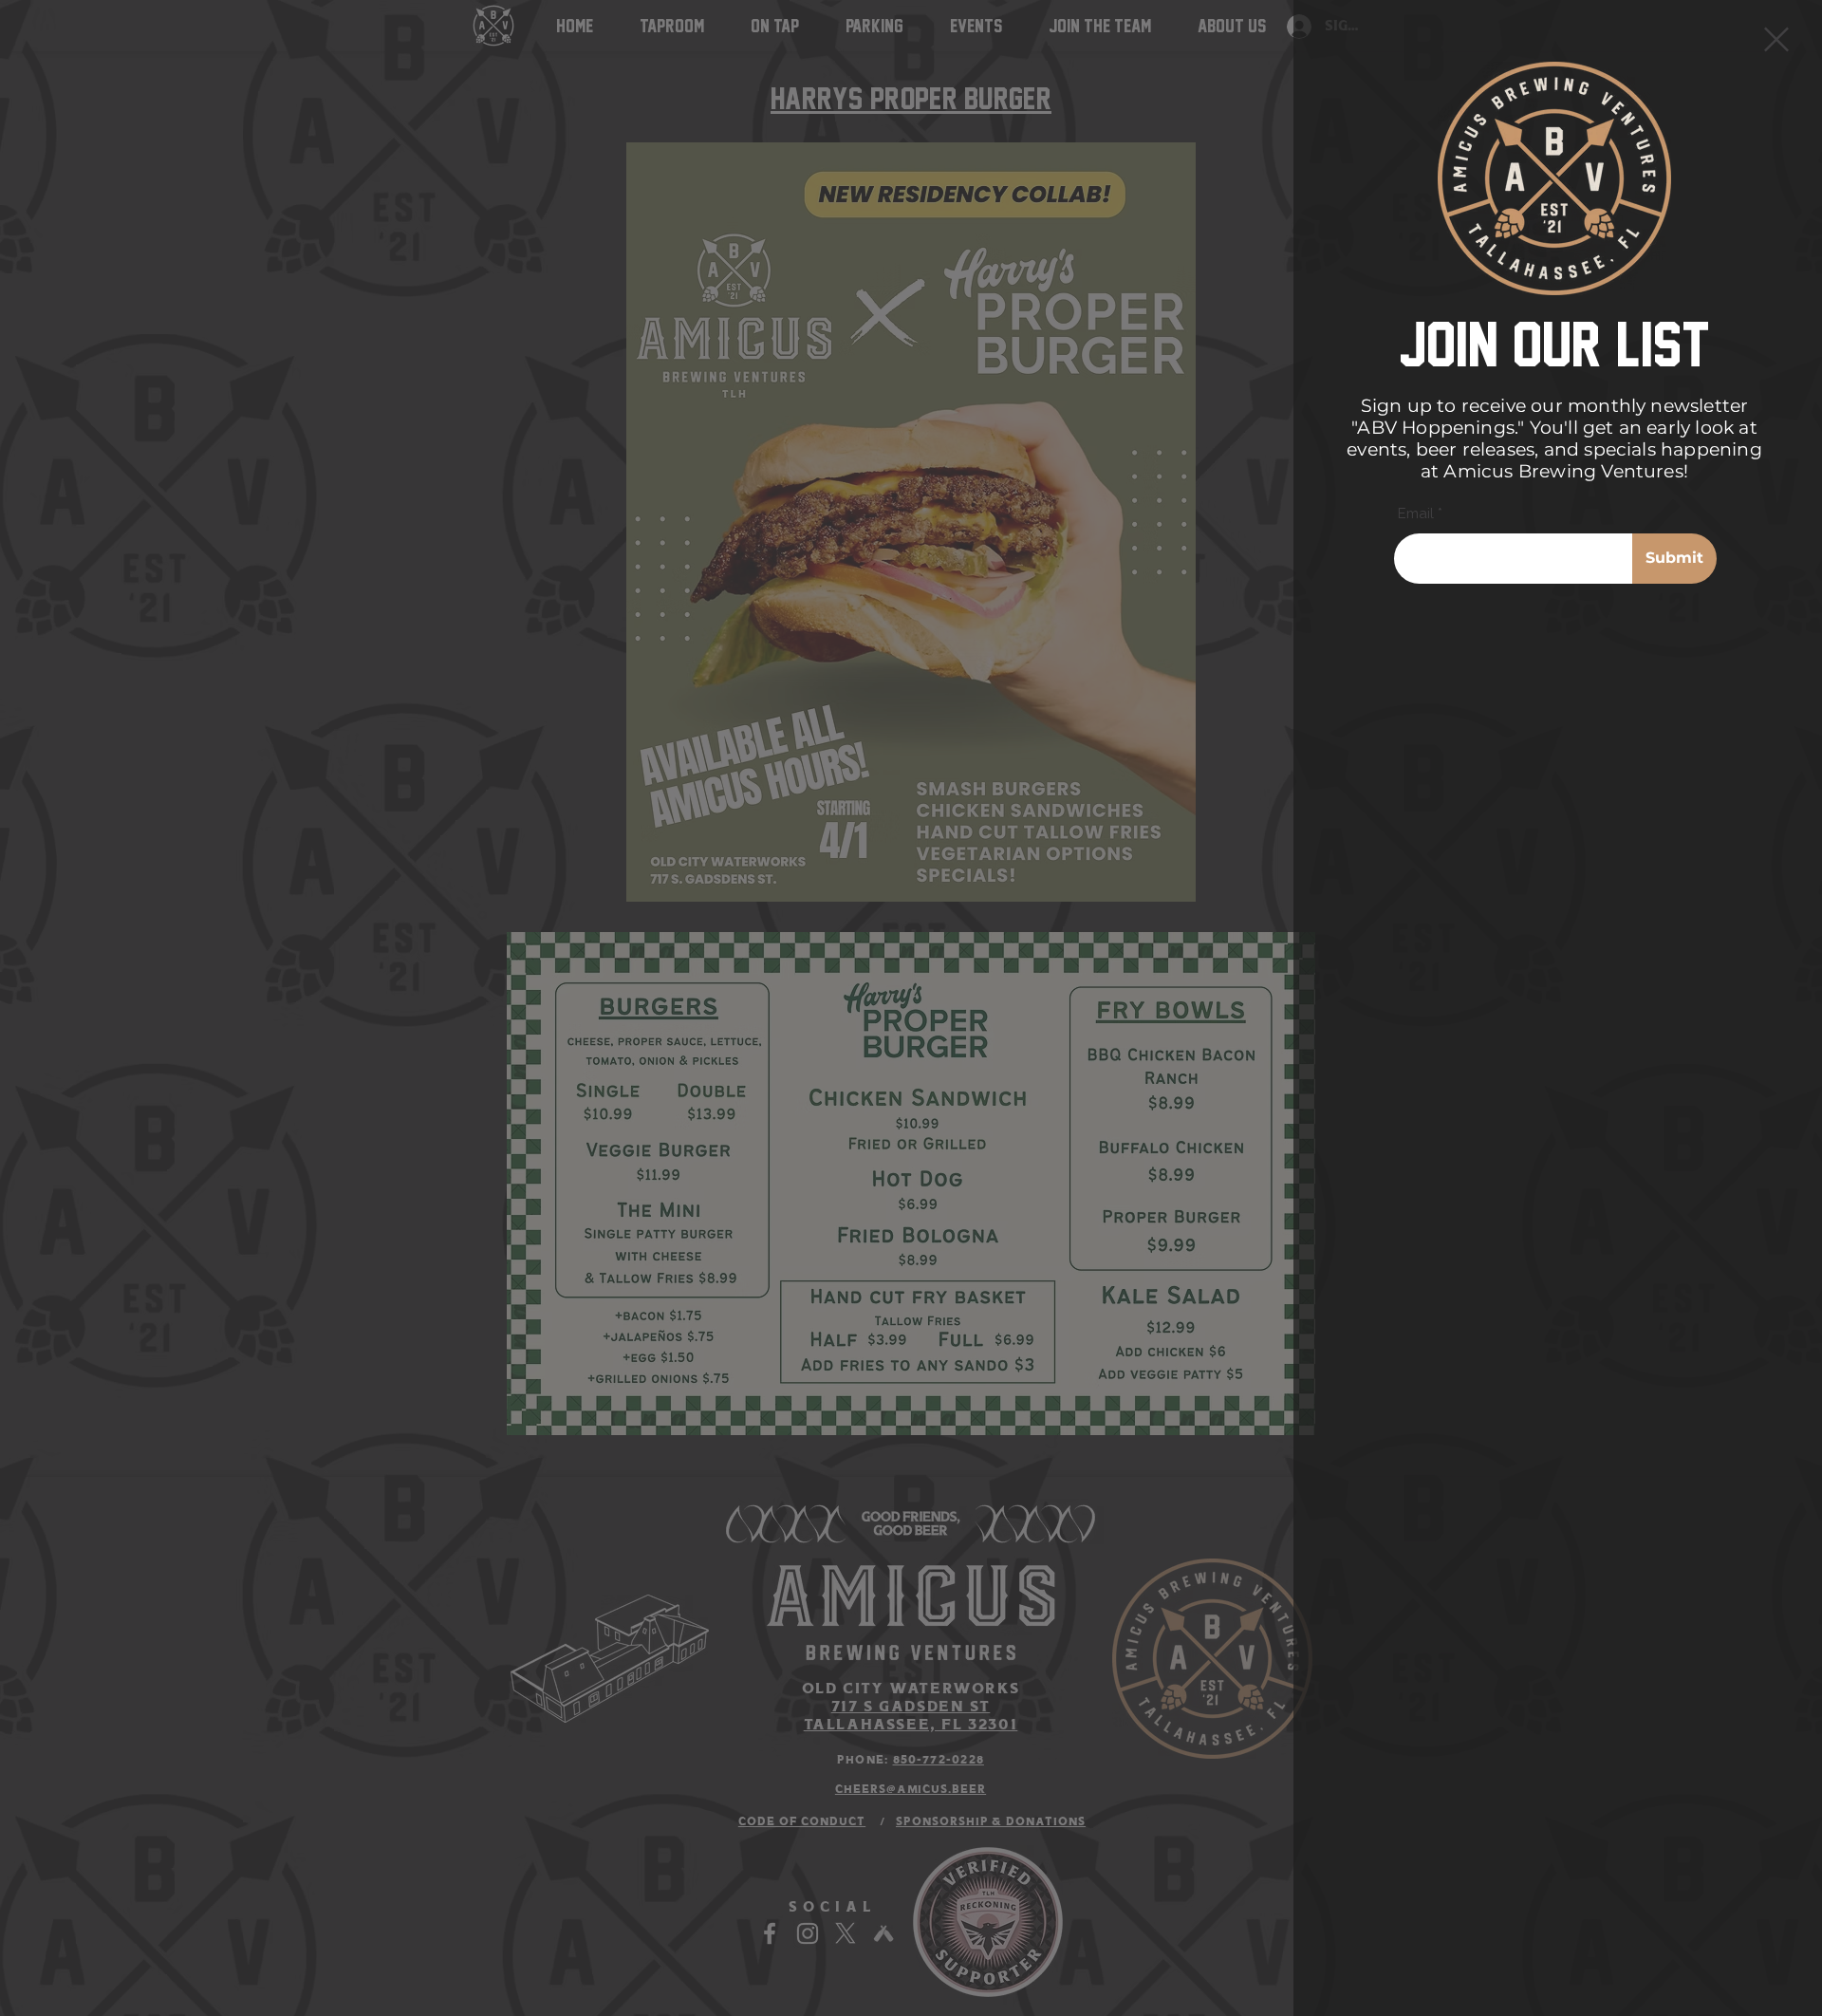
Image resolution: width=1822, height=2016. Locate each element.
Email (1416, 514)
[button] (1776, 39)
